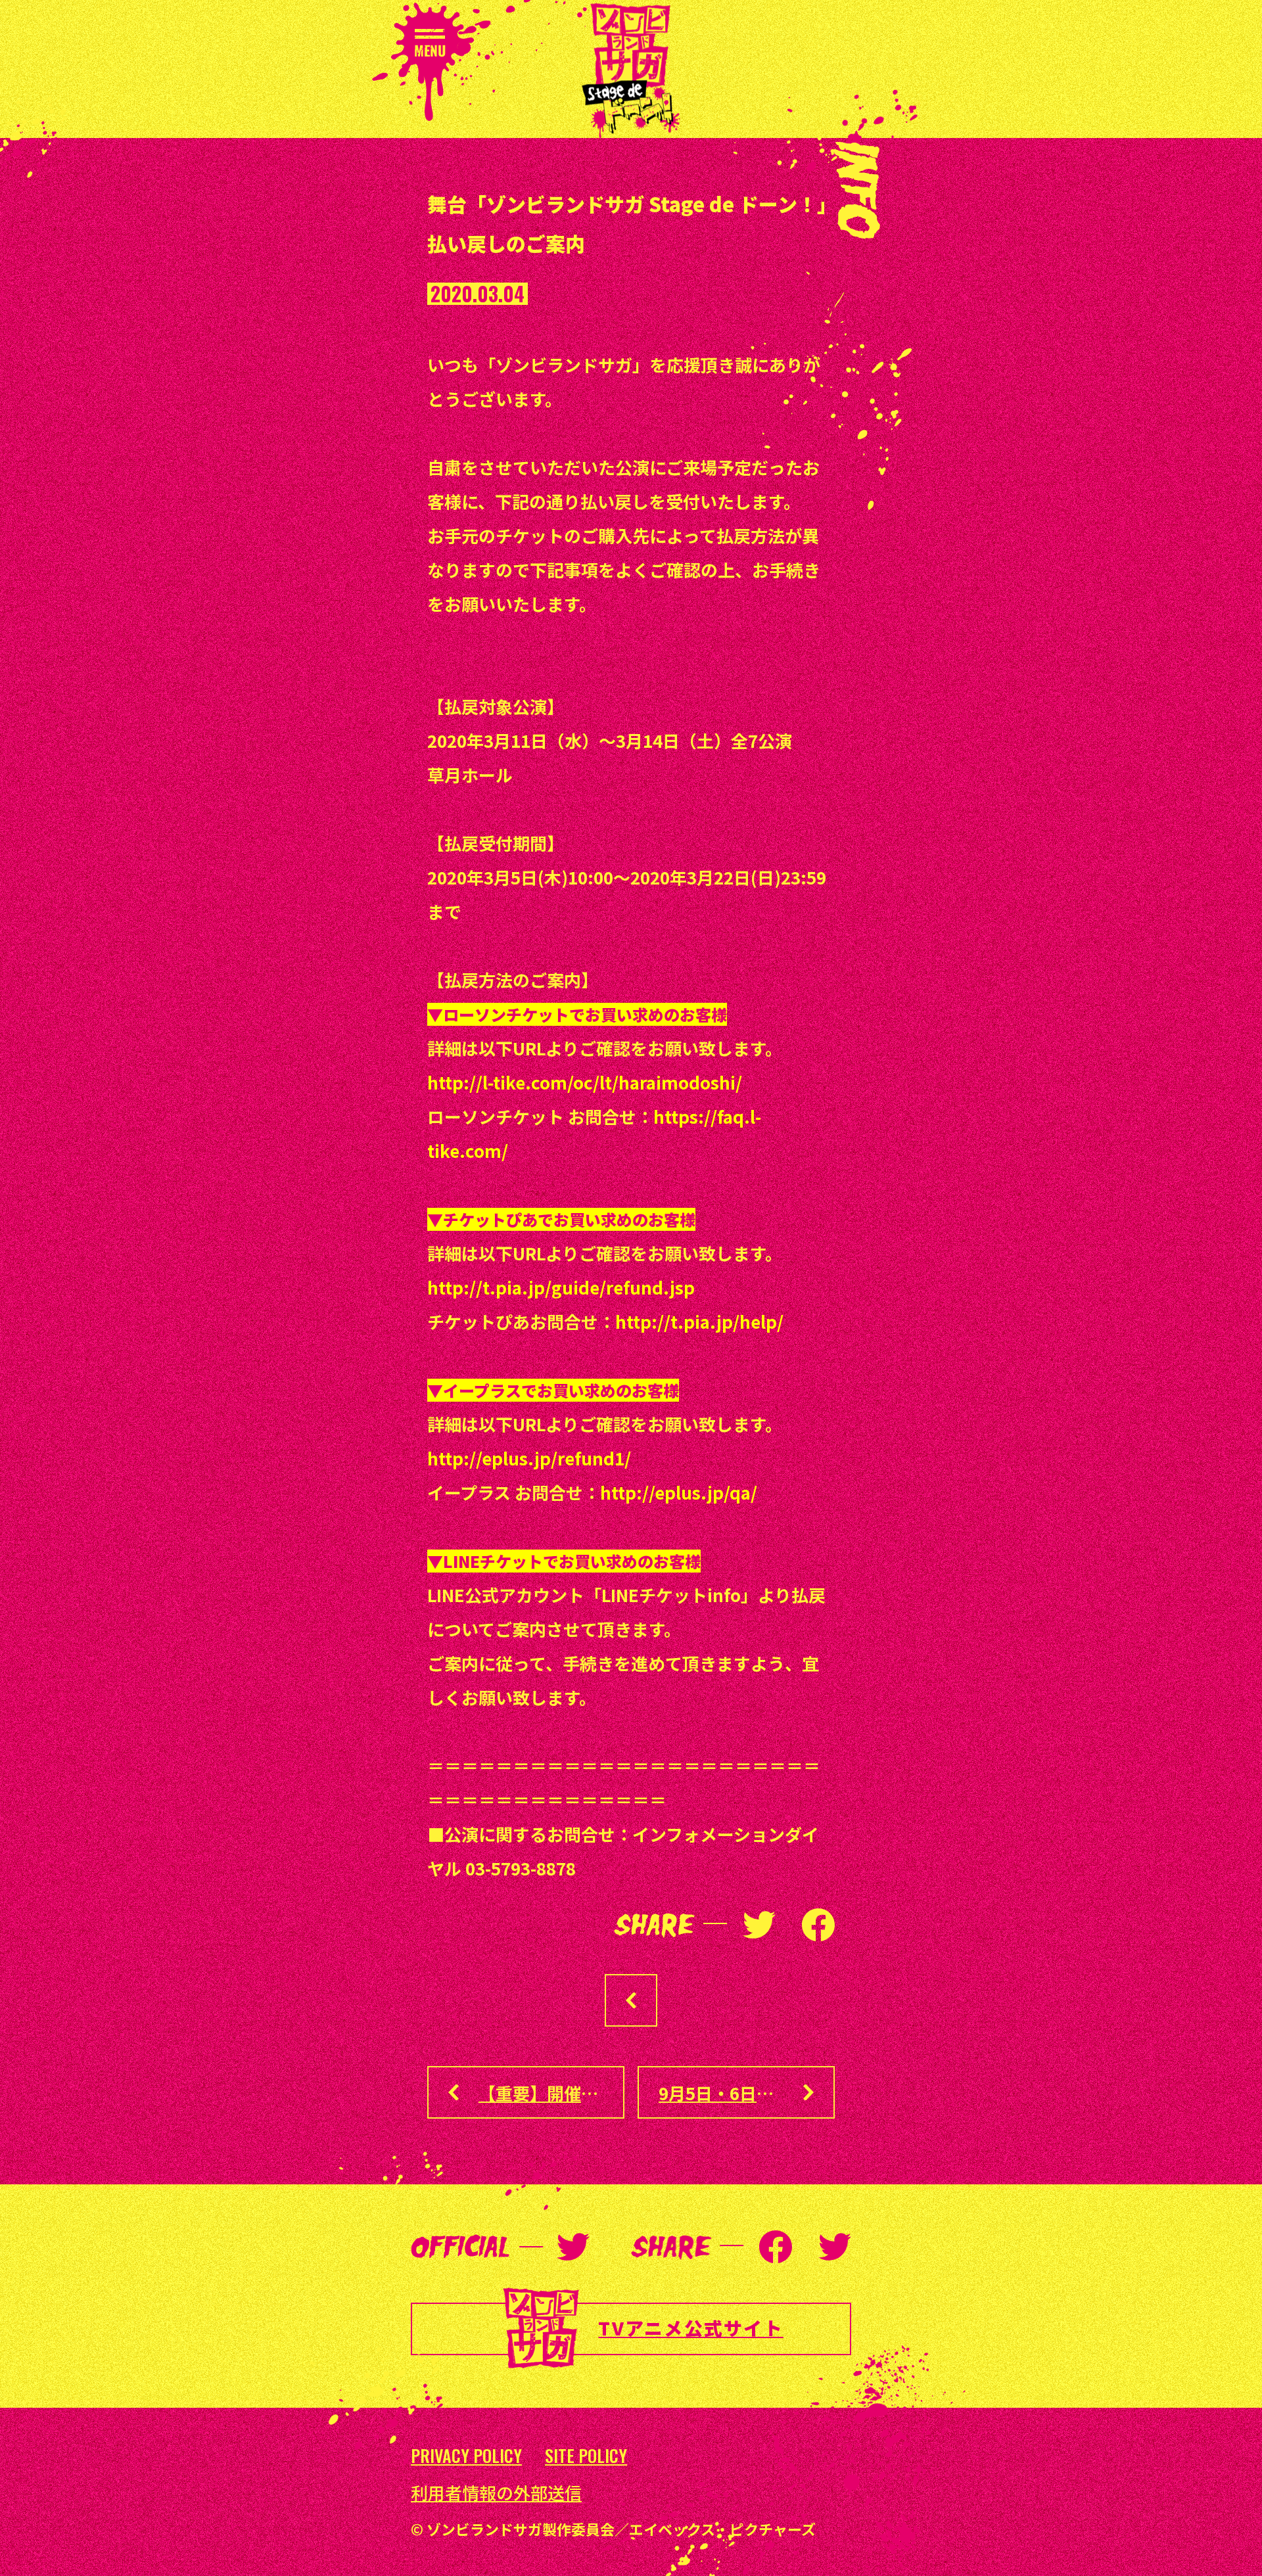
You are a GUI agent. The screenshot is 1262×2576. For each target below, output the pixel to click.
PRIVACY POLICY (466, 2456)
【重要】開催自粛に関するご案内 (551, 2093)
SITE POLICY (586, 2456)
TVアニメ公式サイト (690, 2328)
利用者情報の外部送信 (496, 2493)
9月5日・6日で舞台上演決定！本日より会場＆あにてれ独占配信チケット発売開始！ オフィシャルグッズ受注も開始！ (747, 2093)
